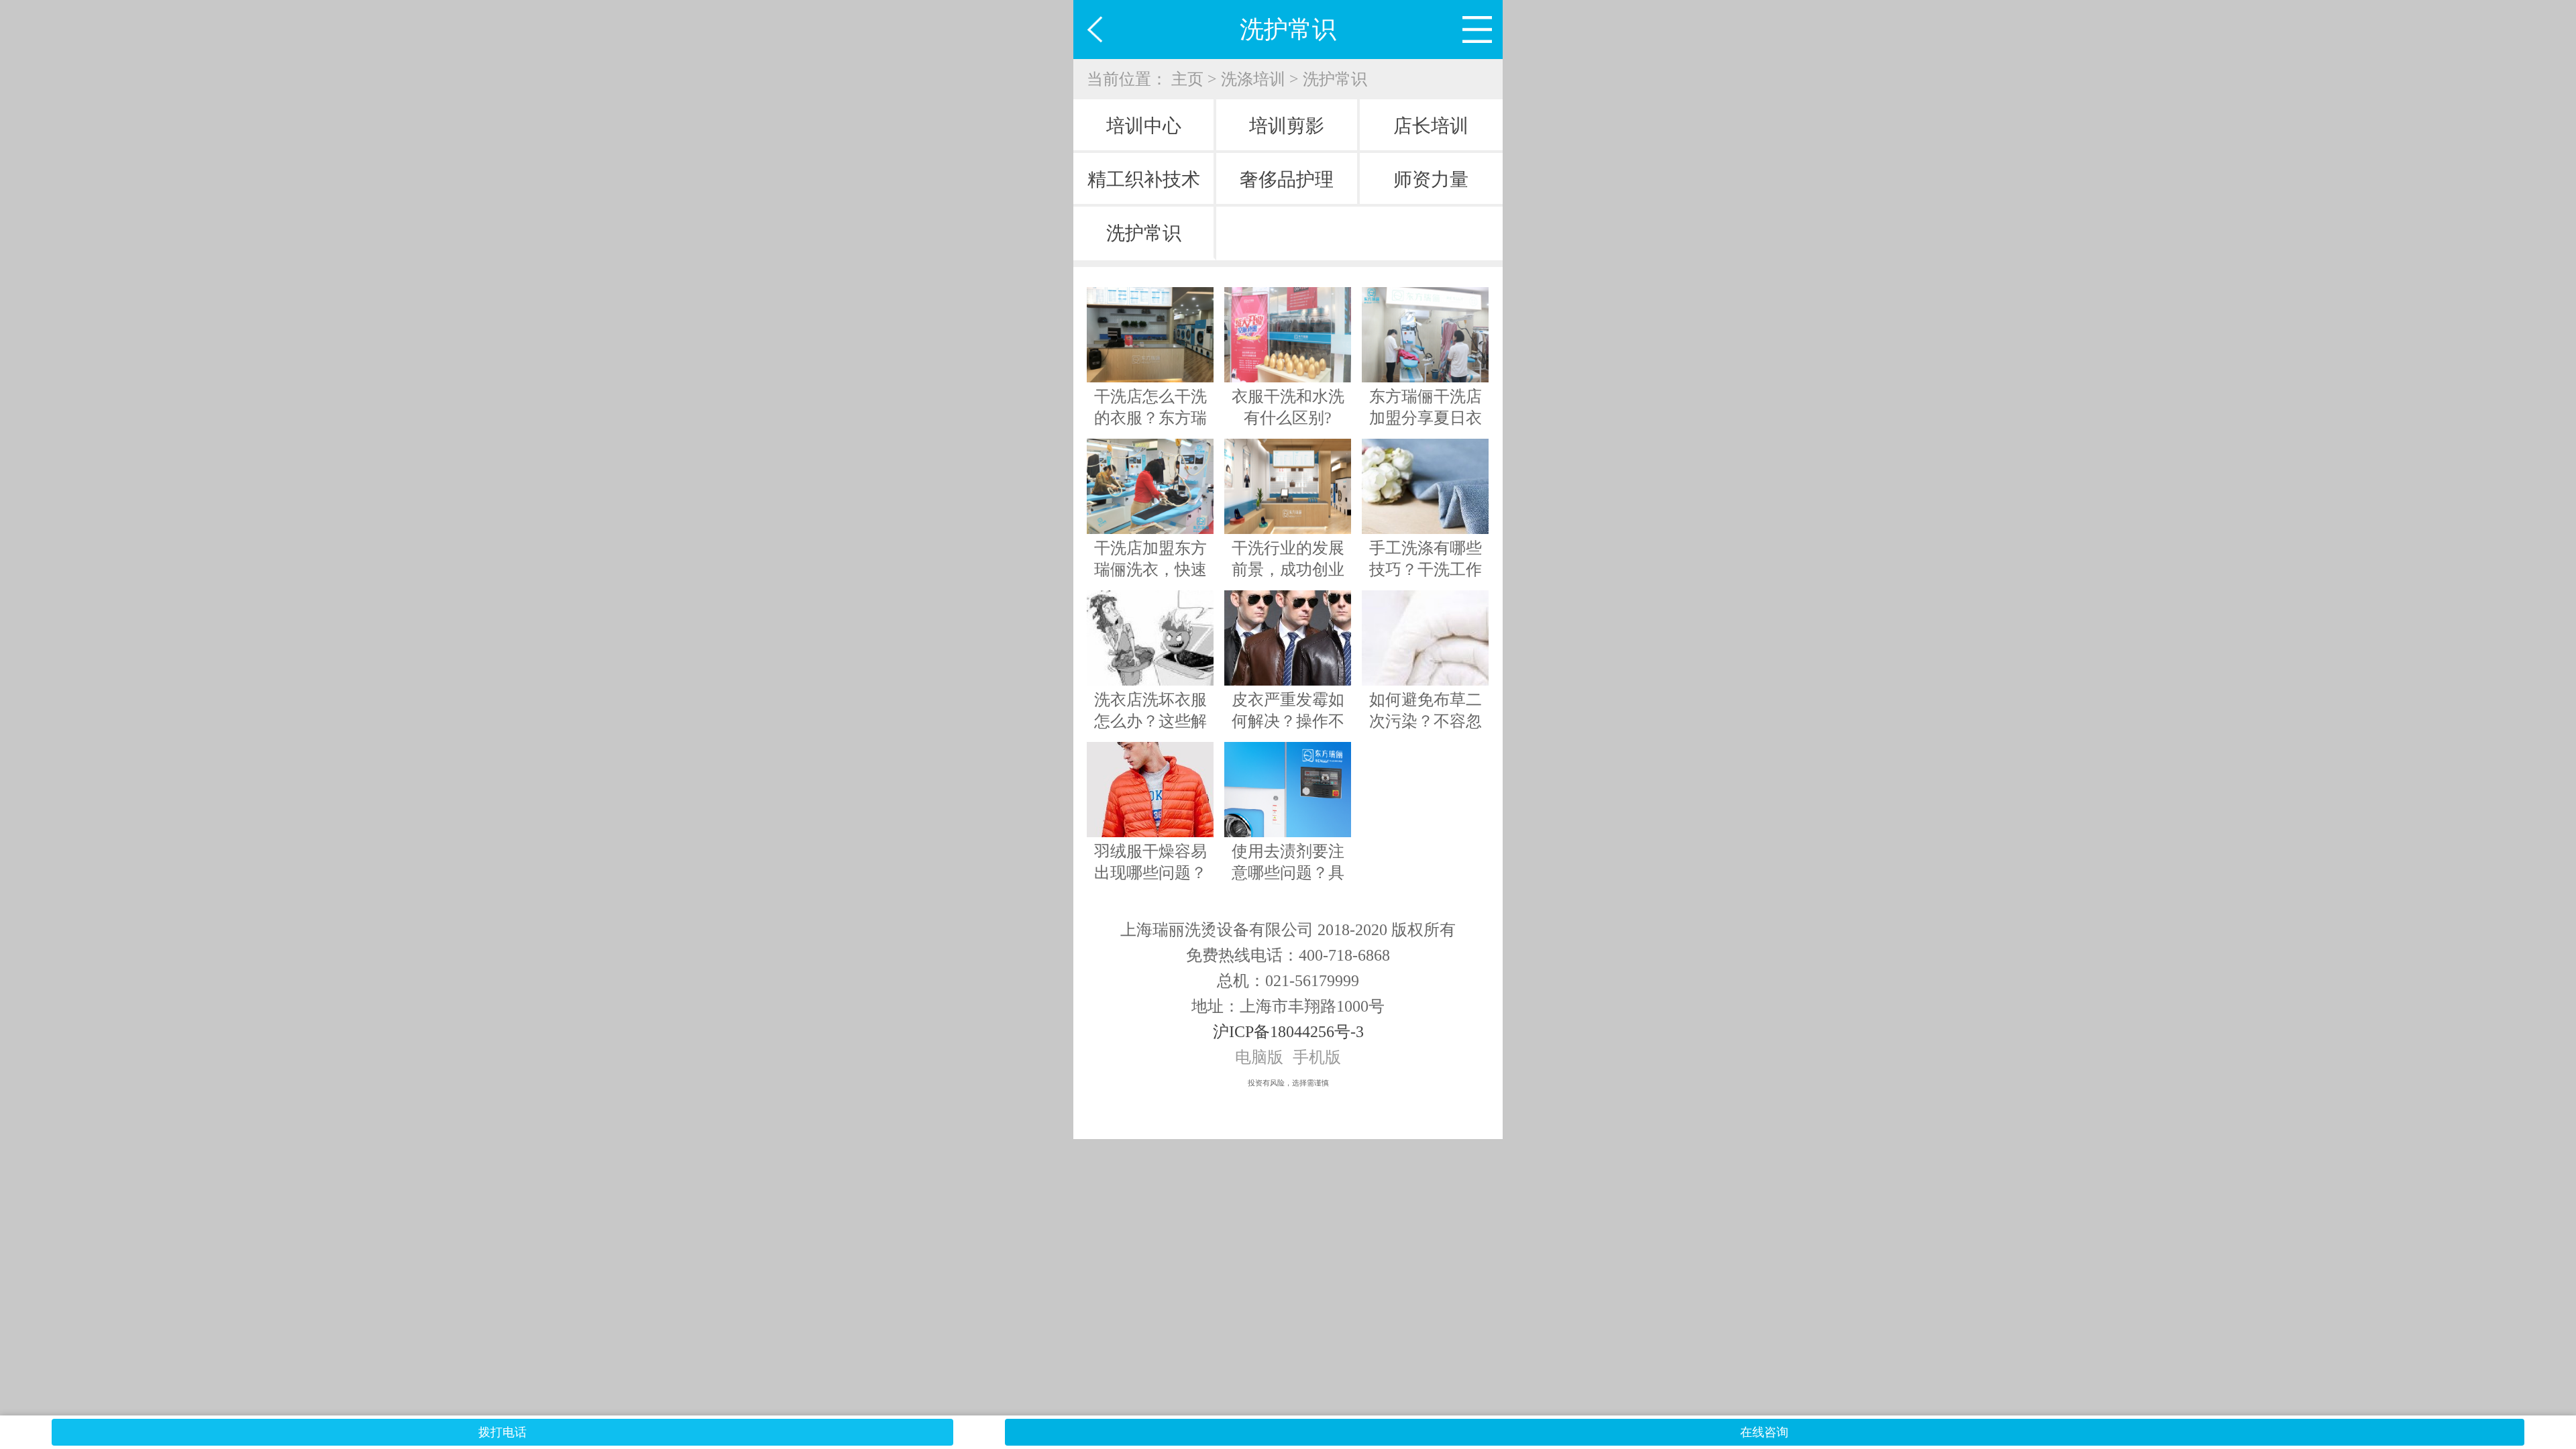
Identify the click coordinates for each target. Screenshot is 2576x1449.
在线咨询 (1764, 1432)
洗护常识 (1335, 79)
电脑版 (1259, 1057)
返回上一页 (1103, 30)
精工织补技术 (1144, 179)
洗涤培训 (1253, 79)
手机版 (1317, 1057)
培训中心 (1144, 126)
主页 (1187, 79)
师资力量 (1431, 179)
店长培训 (1431, 126)
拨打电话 (502, 1432)
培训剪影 (1287, 126)
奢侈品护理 (1287, 179)
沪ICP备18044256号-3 (1288, 1032)
